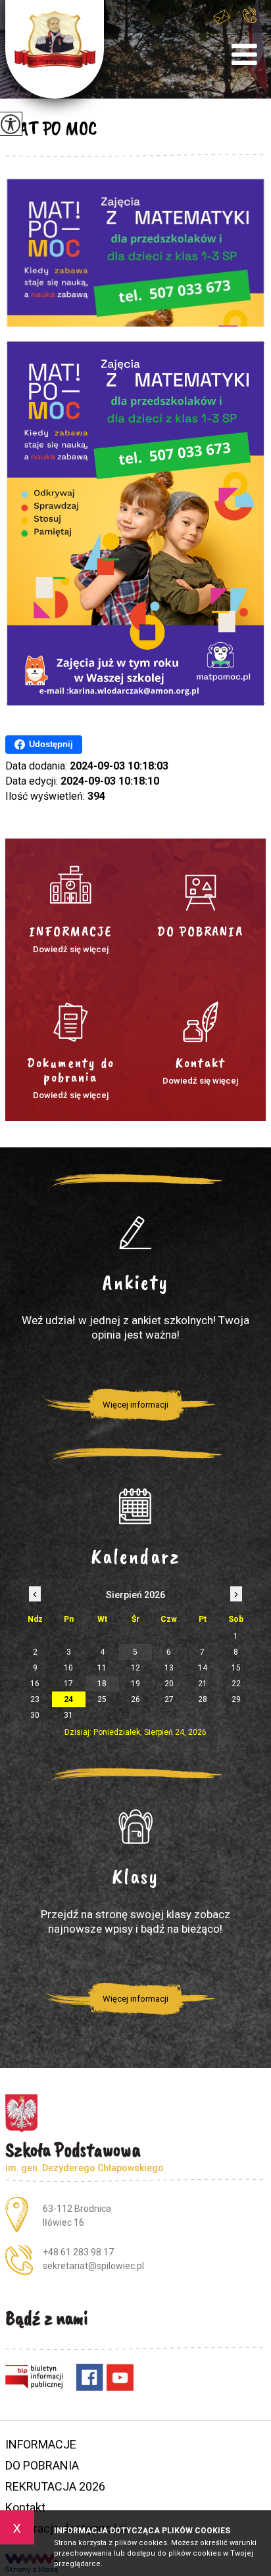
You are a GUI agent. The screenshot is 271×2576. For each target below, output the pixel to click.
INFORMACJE (41, 2444)
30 (35, 1715)
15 (236, 1668)
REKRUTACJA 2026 (55, 2486)
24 (68, 1699)
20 (169, 1684)
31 (68, 1715)
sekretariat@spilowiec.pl (226, 24)
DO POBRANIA (42, 2465)
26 (135, 1699)
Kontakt (25, 2507)
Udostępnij (51, 744)
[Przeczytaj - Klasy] (135, 1827)
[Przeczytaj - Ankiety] (135, 1233)
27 (169, 1699)
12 (135, 1668)
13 (169, 1668)
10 (68, 1668)
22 (236, 1684)
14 (203, 1668)
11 (102, 1668)
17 (68, 1684)
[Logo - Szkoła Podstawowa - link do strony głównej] (55, 49)
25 (102, 1699)
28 (203, 1699)
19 (135, 1684)
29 (236, 1699)
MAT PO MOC (51, 128)
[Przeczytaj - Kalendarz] (135, 1507)
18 (102, 1684)
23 (35, 1699)
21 (203, 1684)
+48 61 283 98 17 (253, 24)
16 (35, 1684)
